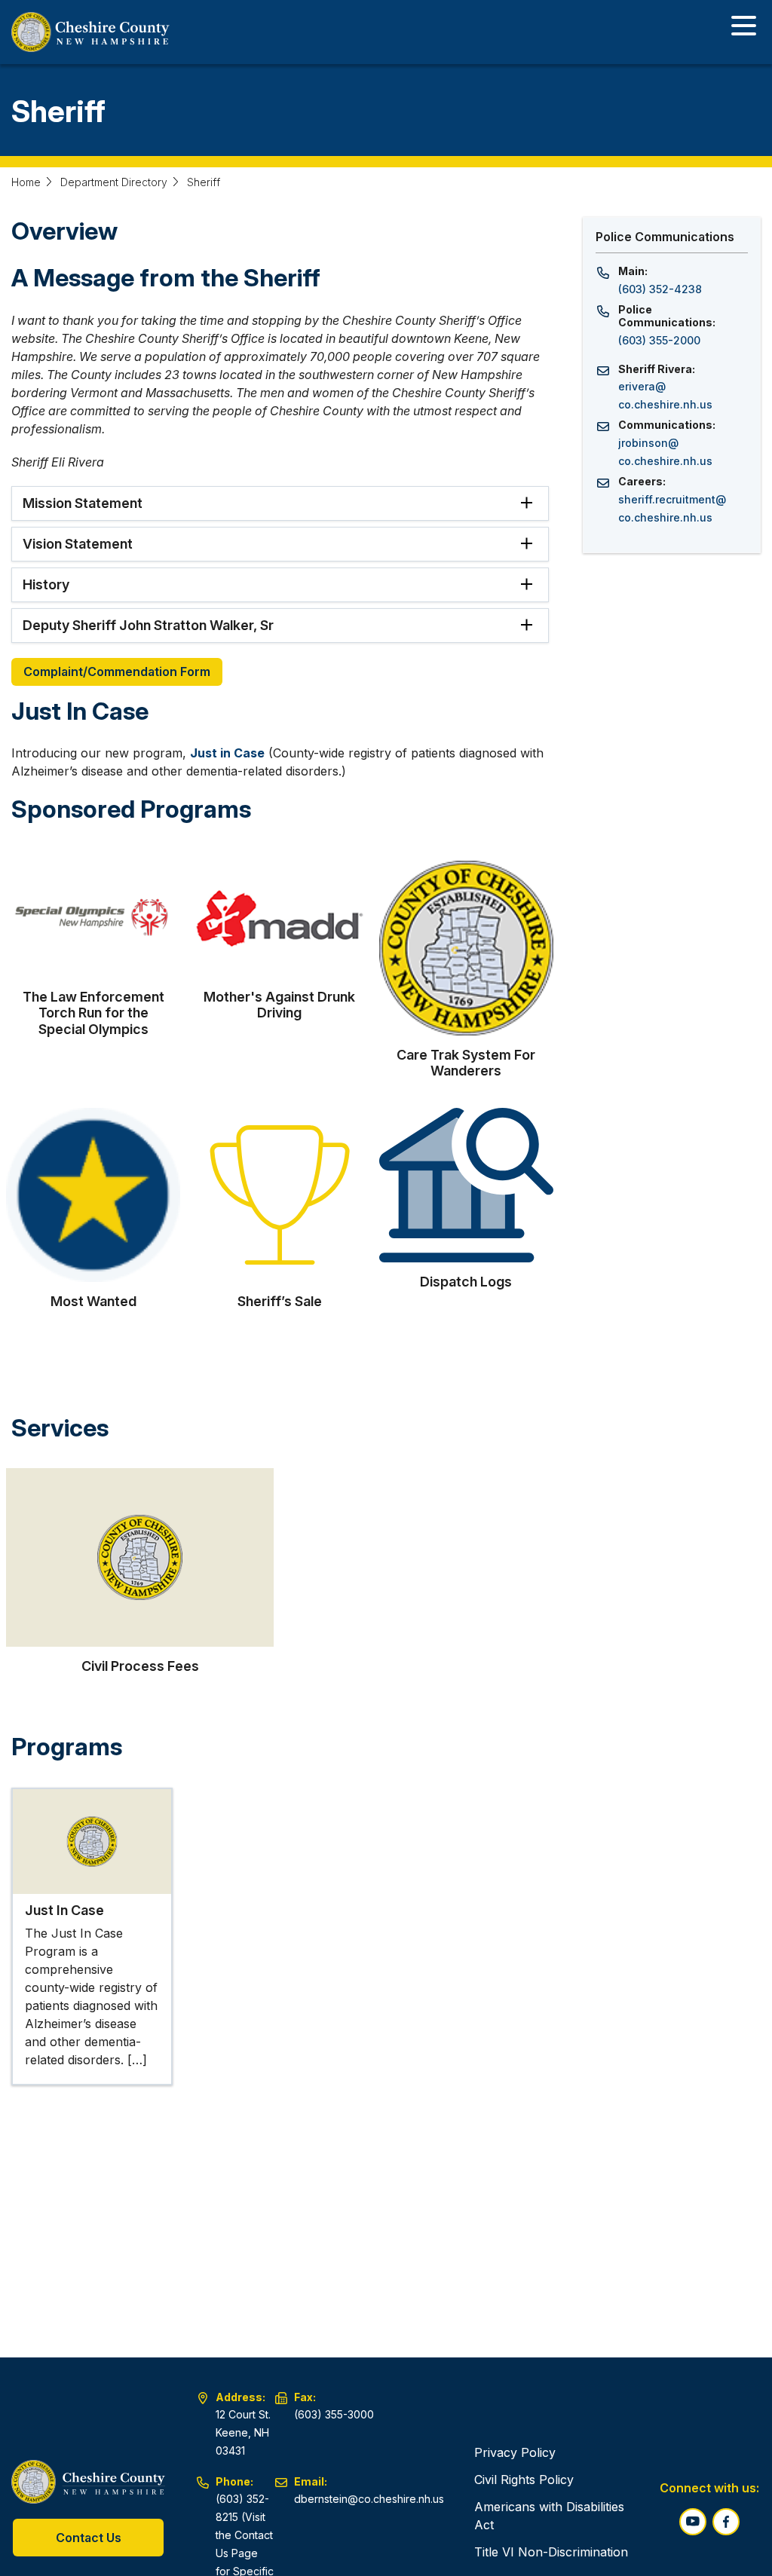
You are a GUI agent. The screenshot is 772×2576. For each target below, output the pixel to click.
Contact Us (89, 2538)
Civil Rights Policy (524, 2480)
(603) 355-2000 (659, 340)
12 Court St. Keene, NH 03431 (243, 2432)
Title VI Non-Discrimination (551, 2552)
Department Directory (114, 182)
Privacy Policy (515, 2452)
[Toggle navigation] (744, 28)
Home (26, 182)
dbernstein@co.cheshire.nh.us (369, 2499)
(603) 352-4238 (660, 289)
